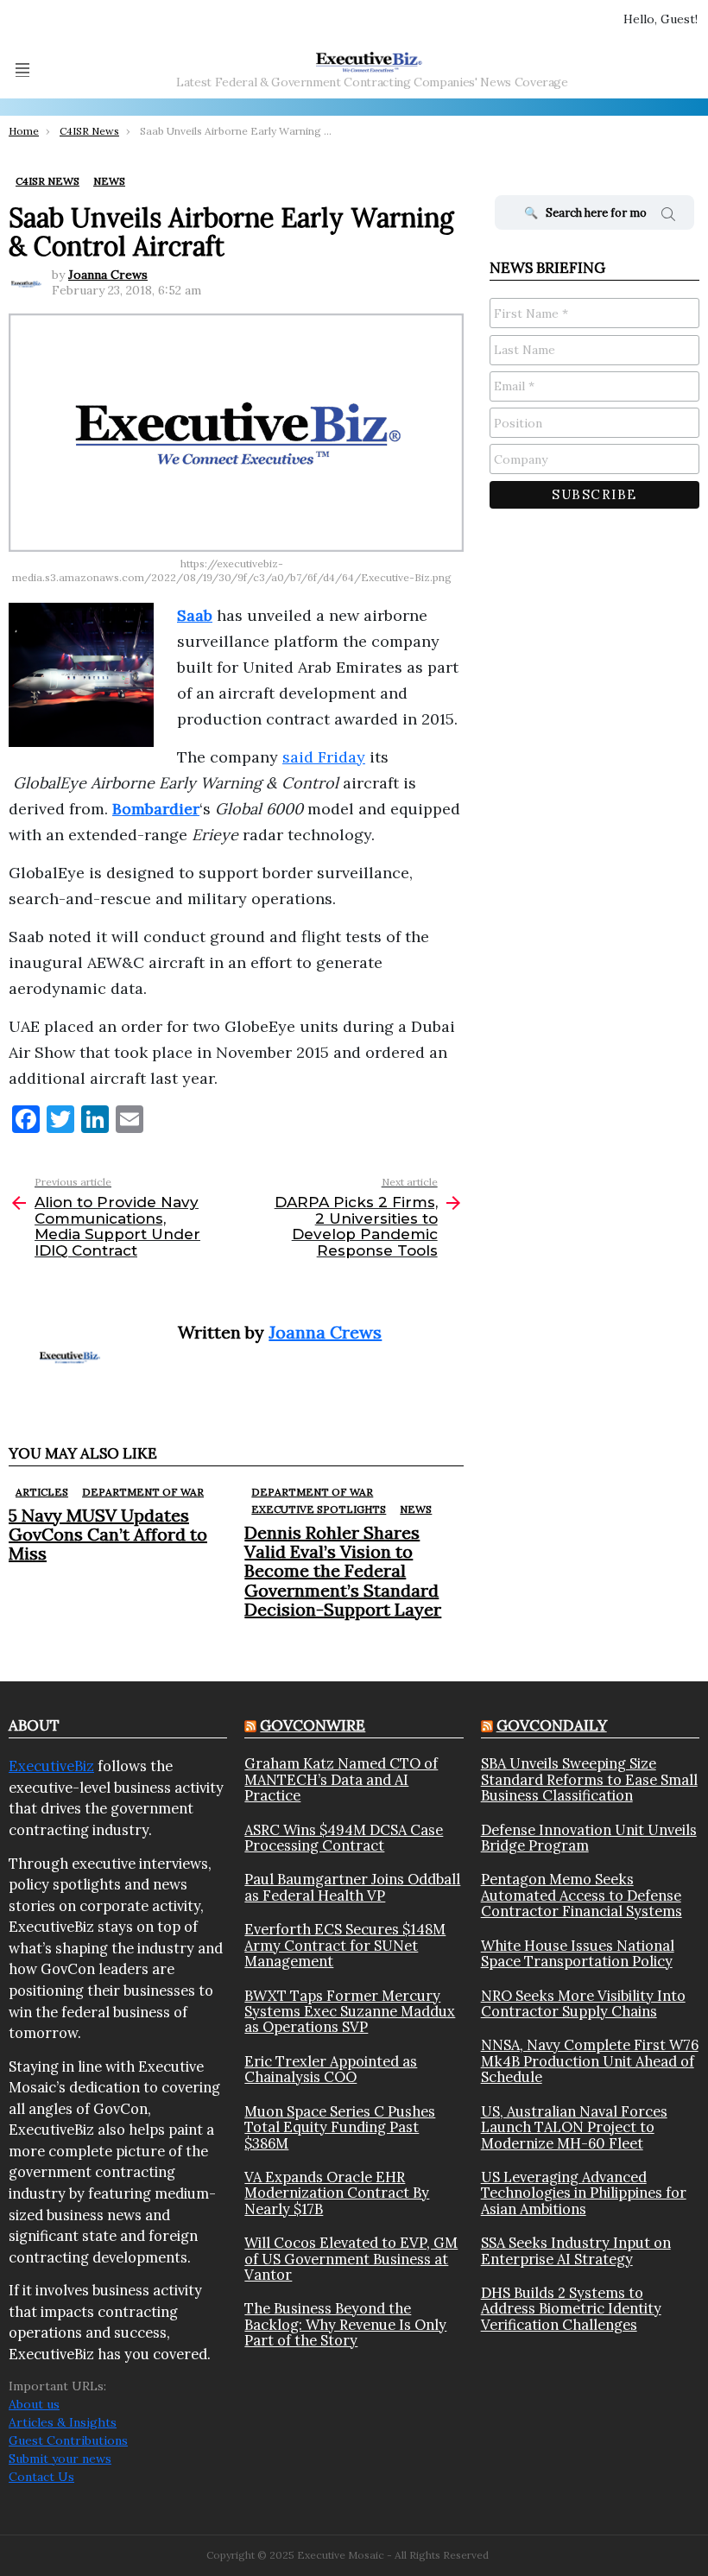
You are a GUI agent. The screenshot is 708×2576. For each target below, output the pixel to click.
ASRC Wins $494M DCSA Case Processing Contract (344, 1838)
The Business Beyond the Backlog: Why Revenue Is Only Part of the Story (345, 2324)
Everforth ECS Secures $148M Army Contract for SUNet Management (345, 1945)
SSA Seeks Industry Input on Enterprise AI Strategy (576, 2251)
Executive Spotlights (319, 1509)
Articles (42, 1492)
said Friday (324, 757)
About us (34, 2404)
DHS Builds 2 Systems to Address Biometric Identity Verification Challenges (571, 2309)
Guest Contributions (68, 2440)
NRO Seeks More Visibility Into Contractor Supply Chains (583, 2004)
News (416, 1509)
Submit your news (60, 2459)
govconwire (313, 1725)
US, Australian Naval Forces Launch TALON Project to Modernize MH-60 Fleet (574, 2127)
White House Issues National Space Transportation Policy (578, 1954)
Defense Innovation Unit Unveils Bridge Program (589, 1838)
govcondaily (552, 1725)
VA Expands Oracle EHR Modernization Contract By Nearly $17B (337, 2193)
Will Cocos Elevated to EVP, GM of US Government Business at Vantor (351, 2259)
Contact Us (41, 2477)
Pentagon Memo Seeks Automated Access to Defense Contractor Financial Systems (582, 1895)
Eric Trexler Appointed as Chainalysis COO (331, 2070)
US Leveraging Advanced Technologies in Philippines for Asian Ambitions (584, 2193)
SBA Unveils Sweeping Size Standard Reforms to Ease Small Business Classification (589, 1779)
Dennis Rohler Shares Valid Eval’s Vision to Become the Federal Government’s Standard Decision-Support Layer (343, 1570)
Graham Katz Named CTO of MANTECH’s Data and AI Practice (341, 1779)
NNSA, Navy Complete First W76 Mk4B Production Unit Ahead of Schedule (590, 2061)
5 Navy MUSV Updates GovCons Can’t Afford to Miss (108, 1534)
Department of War (143, 1492)
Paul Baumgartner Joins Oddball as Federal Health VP (352, 1887)
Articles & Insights (63, 2422)
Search (668, 217)
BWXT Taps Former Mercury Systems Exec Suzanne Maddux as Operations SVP (350, 2012)
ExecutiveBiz (51, 1766)
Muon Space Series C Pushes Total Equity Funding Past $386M (340, 2127)
